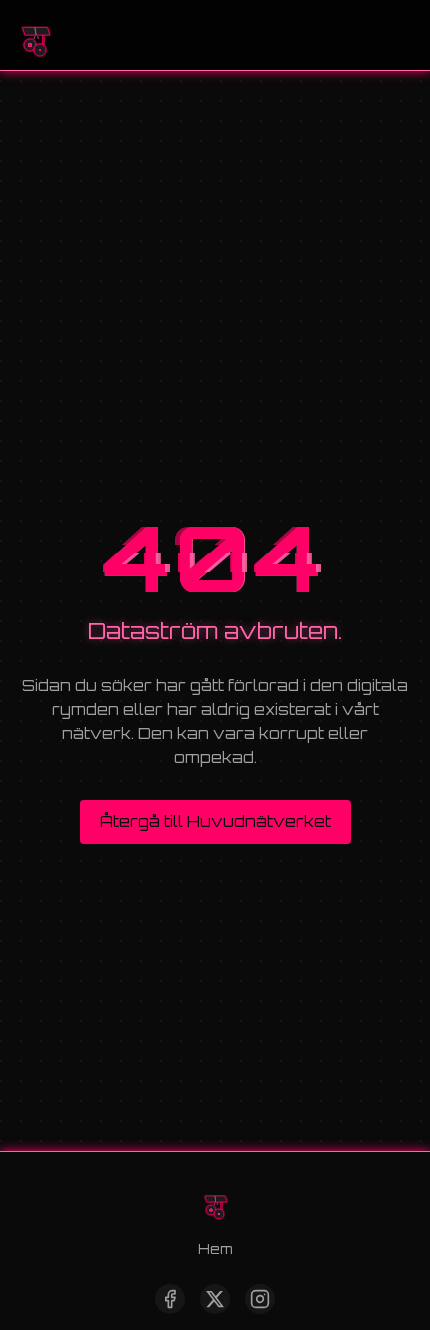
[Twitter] (215, 1299)
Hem (215, 1248)
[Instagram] (260, 1299)
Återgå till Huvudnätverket (215, 821)
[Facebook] (170, 1299)
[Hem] (35, 35)
